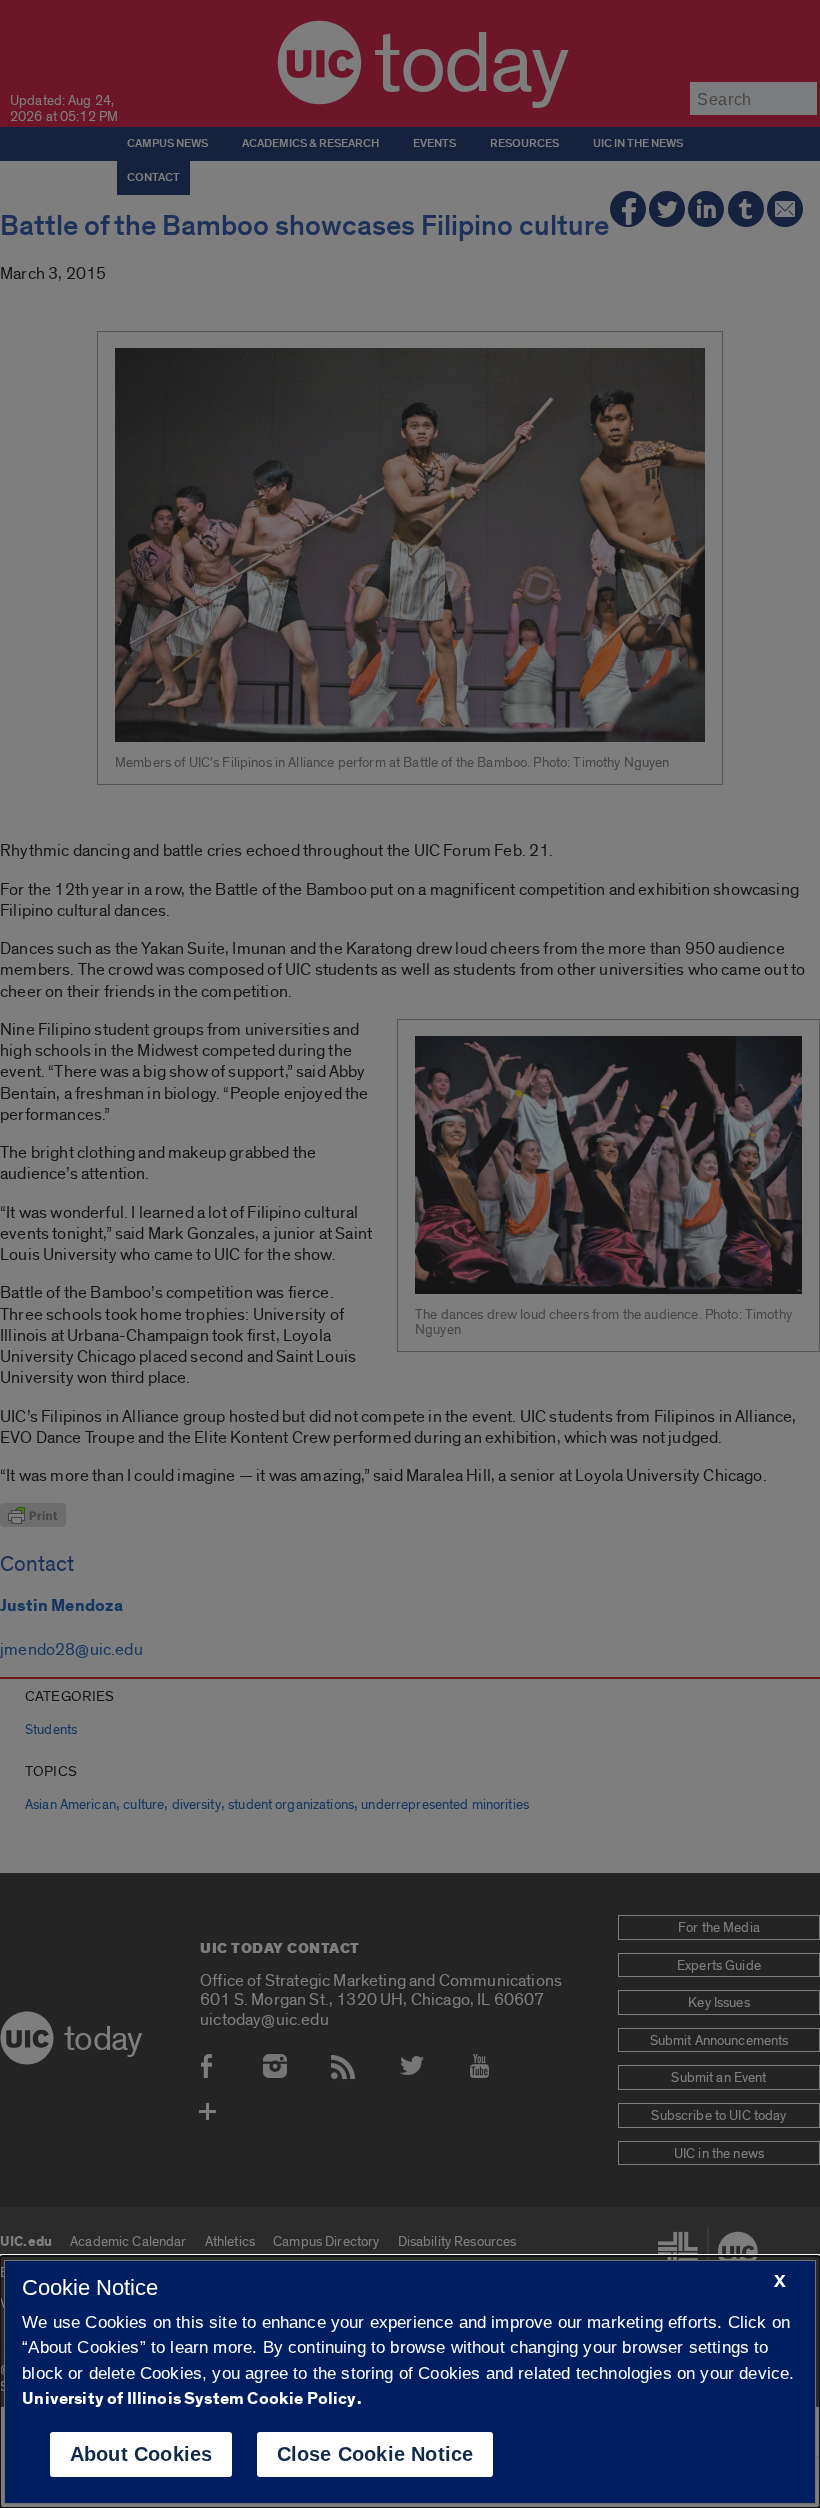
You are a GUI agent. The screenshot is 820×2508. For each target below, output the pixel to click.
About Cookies (141, 2454)
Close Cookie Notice (375, 2454)
